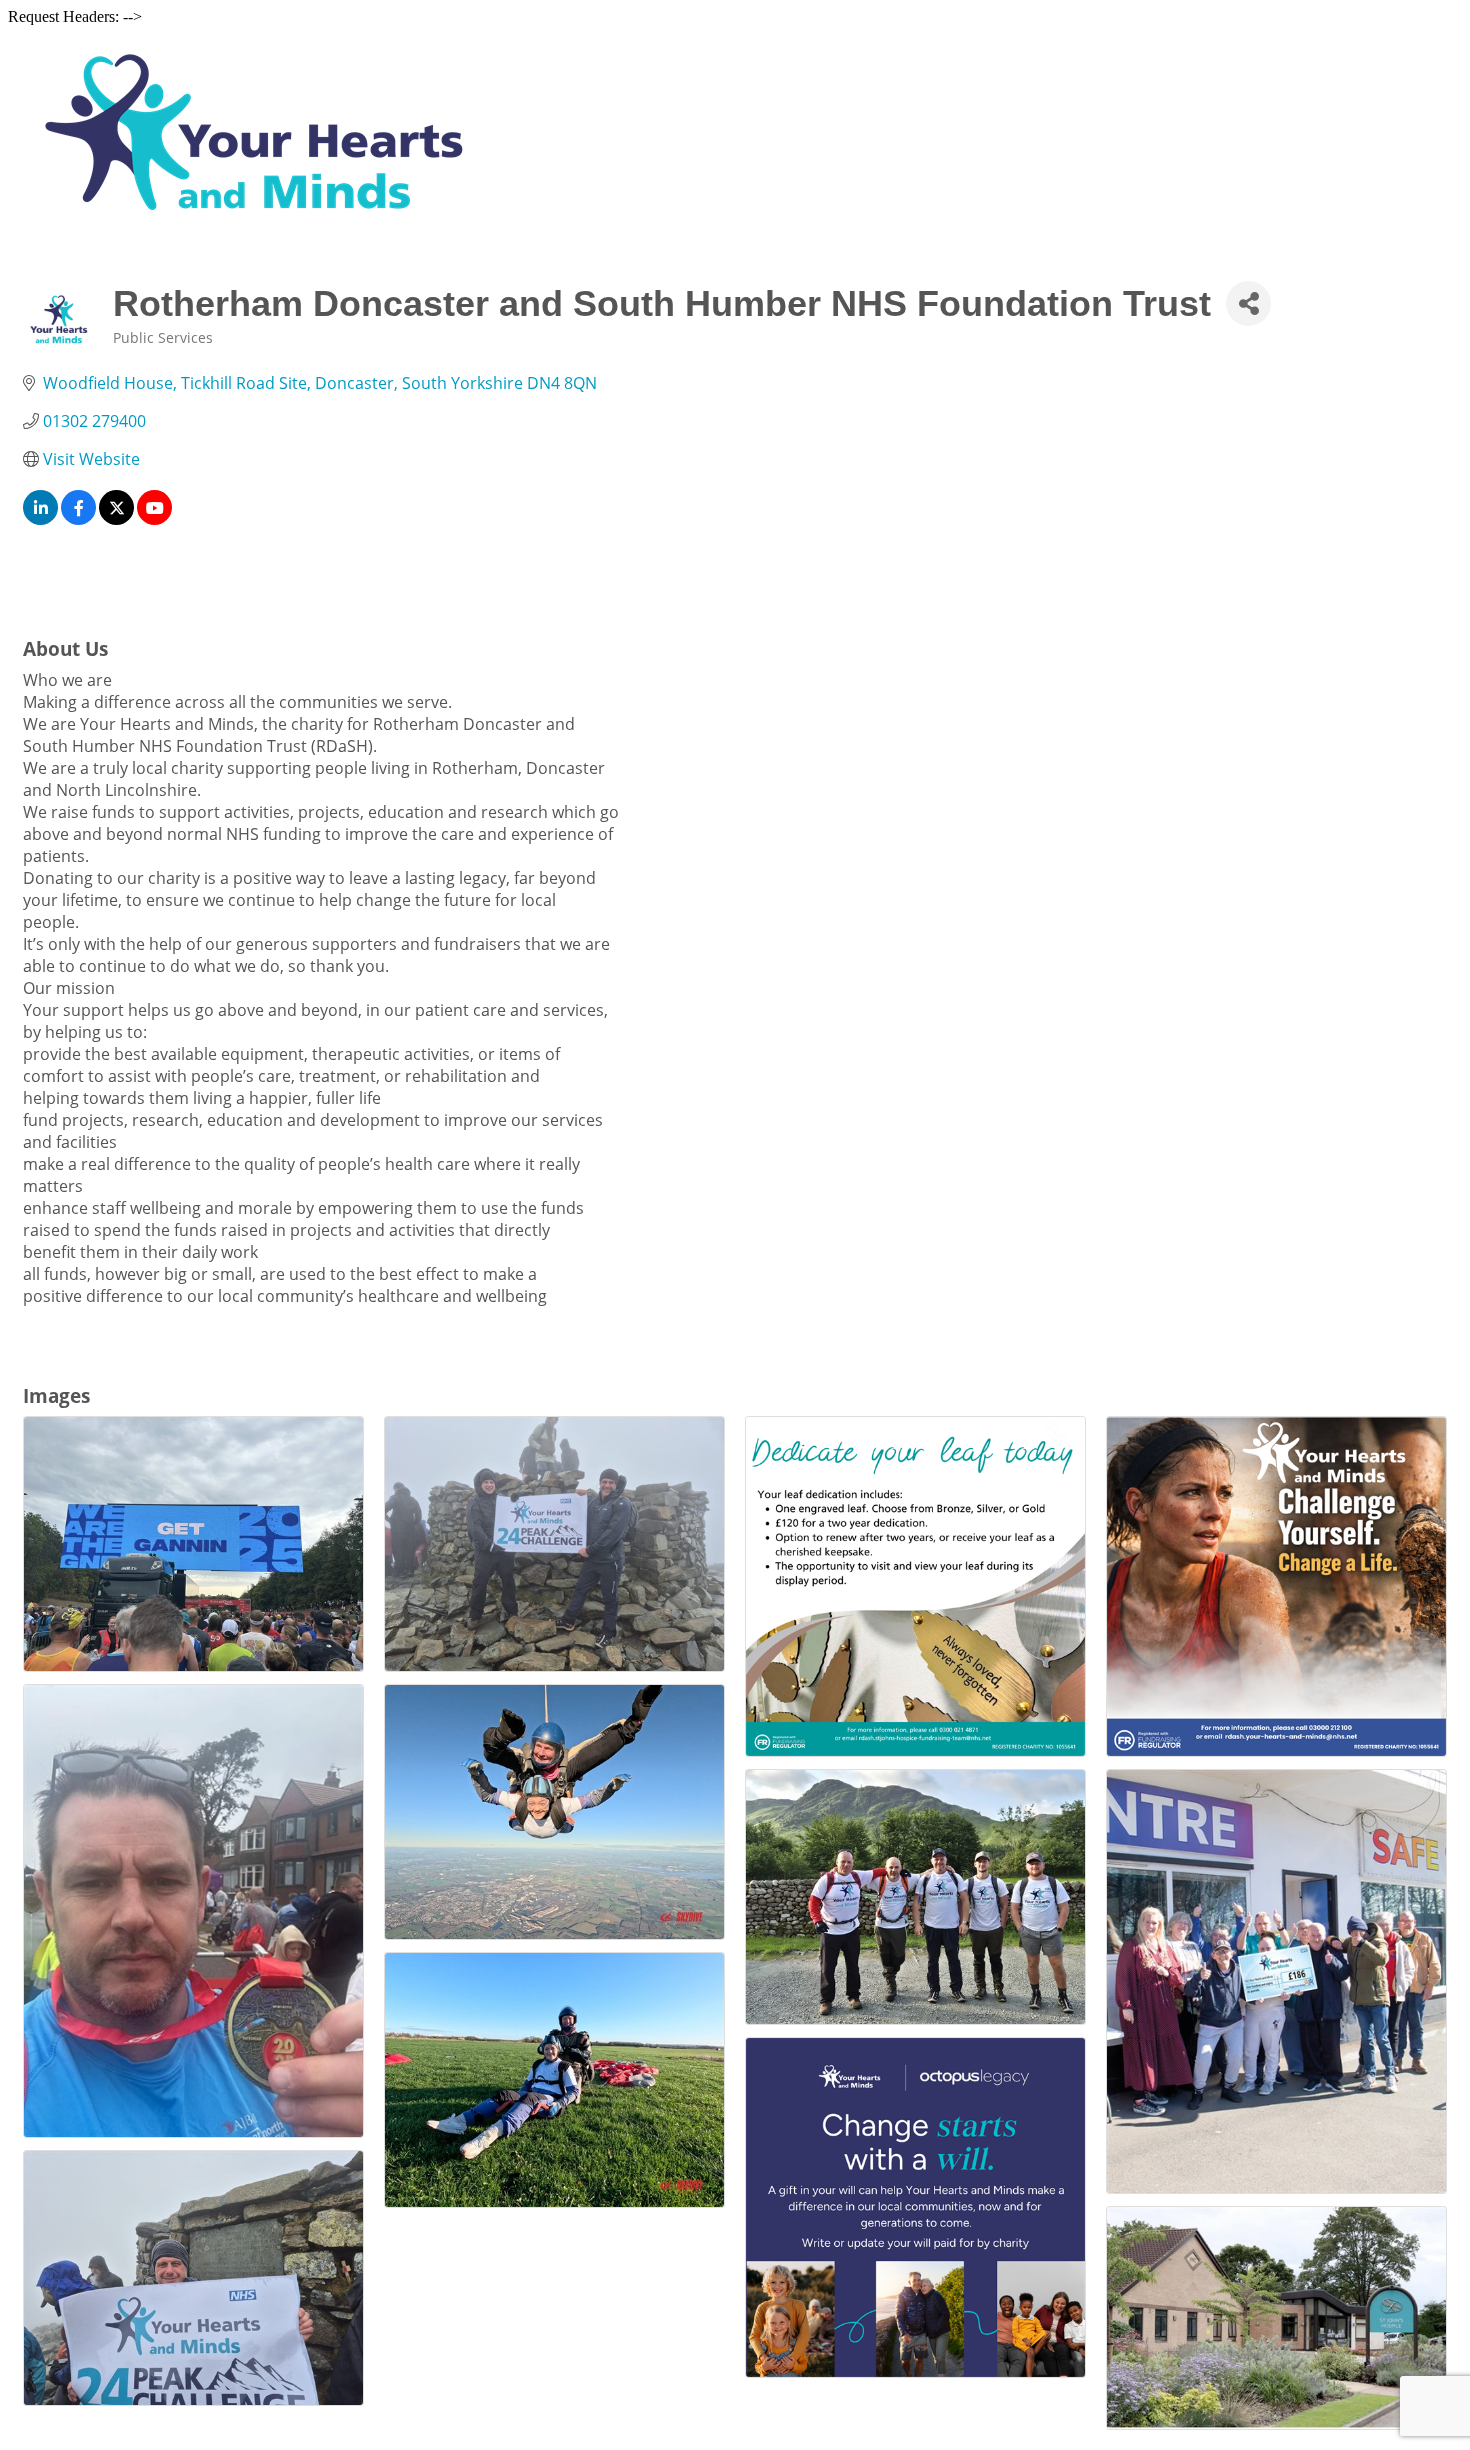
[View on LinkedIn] (40, 519)
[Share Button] (1248, 303)
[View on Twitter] (116, 519)
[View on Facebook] (78, 519)
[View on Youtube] (154, 519)
